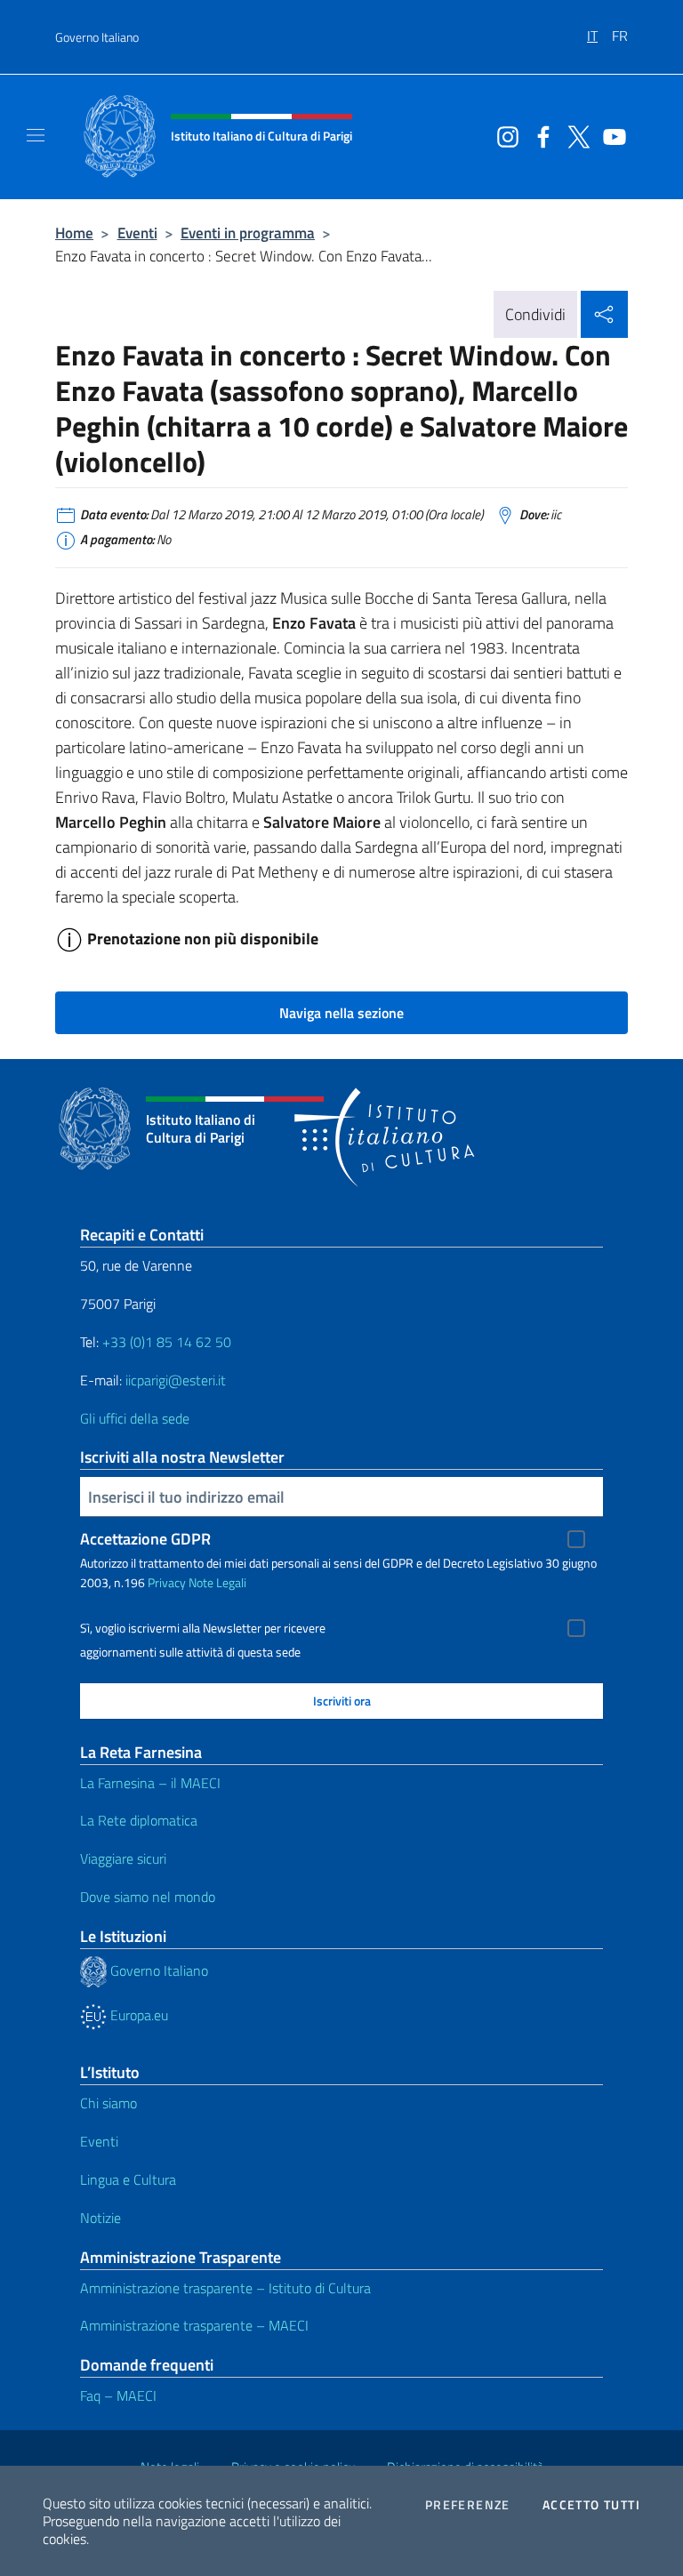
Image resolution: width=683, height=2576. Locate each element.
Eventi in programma (248, 233)
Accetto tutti (591, 2505)
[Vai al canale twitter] (575, 135)
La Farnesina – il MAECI (150, 1783)
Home (74, 233)
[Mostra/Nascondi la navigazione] (36, 135)
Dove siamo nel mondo (148, 1897)
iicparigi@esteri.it (176, 1380)
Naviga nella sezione (341, 1013)
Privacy (167, 1582)
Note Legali (217, 1582)
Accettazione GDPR (145, 1539)
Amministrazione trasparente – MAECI (194, 2325)
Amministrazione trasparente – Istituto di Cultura (225, 2288)
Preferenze (468, 2505)
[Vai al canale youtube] (610, 135)
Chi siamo (108, 2103)
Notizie (100, 2218)
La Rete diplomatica (139, 1820)
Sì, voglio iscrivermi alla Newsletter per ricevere (203, 1628)
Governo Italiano (97, 37)
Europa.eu (137, 2015)
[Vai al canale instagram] (503, 135)
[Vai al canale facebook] (539, 135)
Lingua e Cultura (128, 2179)
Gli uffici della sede (135, 1418)
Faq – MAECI (118, 2395)
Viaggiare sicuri (123, 1858)
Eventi (137, 233)
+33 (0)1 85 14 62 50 (167, 1342)
